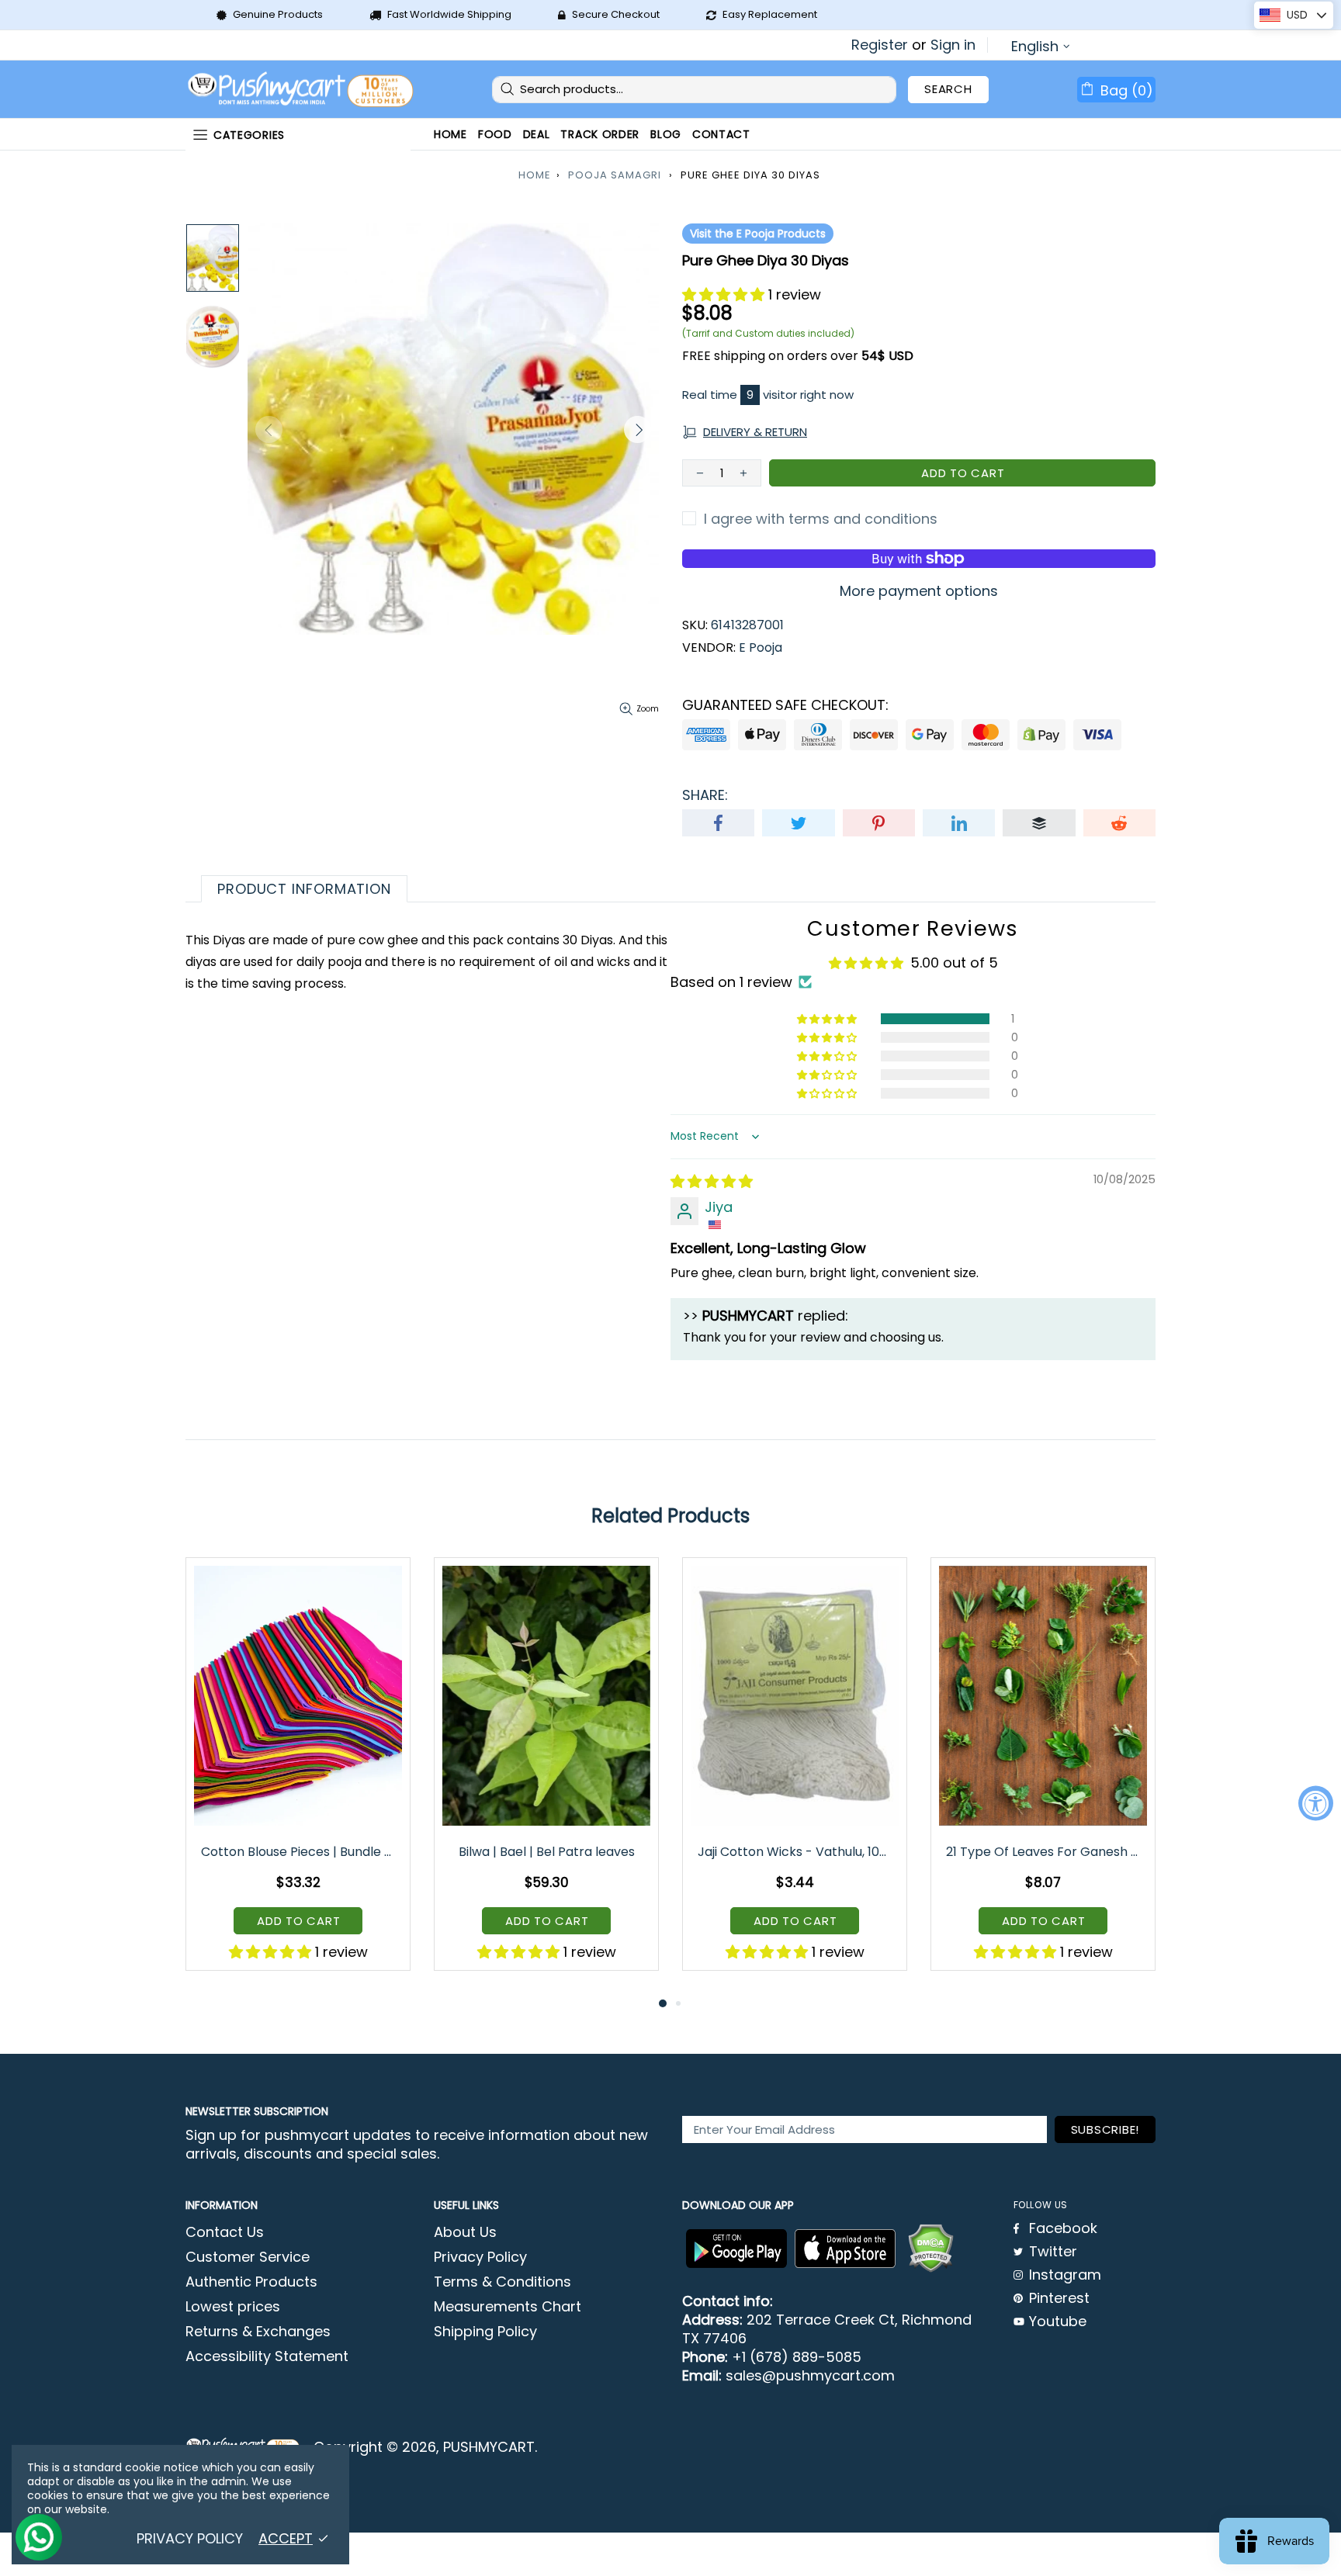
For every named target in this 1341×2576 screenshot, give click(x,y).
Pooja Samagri (615, 175)
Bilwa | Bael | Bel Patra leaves (547, 1852)
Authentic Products (251, 2282)
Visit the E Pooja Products (758, 234)
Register (880, 45)
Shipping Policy (485, 2332)
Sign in (953, 45)
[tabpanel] (298, 1775)
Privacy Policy (480, 2257)
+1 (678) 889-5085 (797, 2357)
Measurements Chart (508, 2307)
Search (948, 89)
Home (535, 175)
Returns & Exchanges (258, 2332)
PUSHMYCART (302, 90)
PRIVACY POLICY (190, 2539)
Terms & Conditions (502, 2282)
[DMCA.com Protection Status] (930, 2249)
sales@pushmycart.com (810, 2376)
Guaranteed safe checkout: (785, 705)
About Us (465, 2232)
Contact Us (225, 2232)
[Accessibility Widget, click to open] (1316, 1804)
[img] (712, 1181)
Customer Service (248, 2257)
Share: (705, 795)
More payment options (919, 591)
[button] (725, 294)
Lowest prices (233, 2307)
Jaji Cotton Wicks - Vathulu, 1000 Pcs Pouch (796, 1852)
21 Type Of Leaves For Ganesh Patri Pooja (1044, 1852)
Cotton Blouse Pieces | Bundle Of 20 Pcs (299, 1852)
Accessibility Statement (267, 2356)
